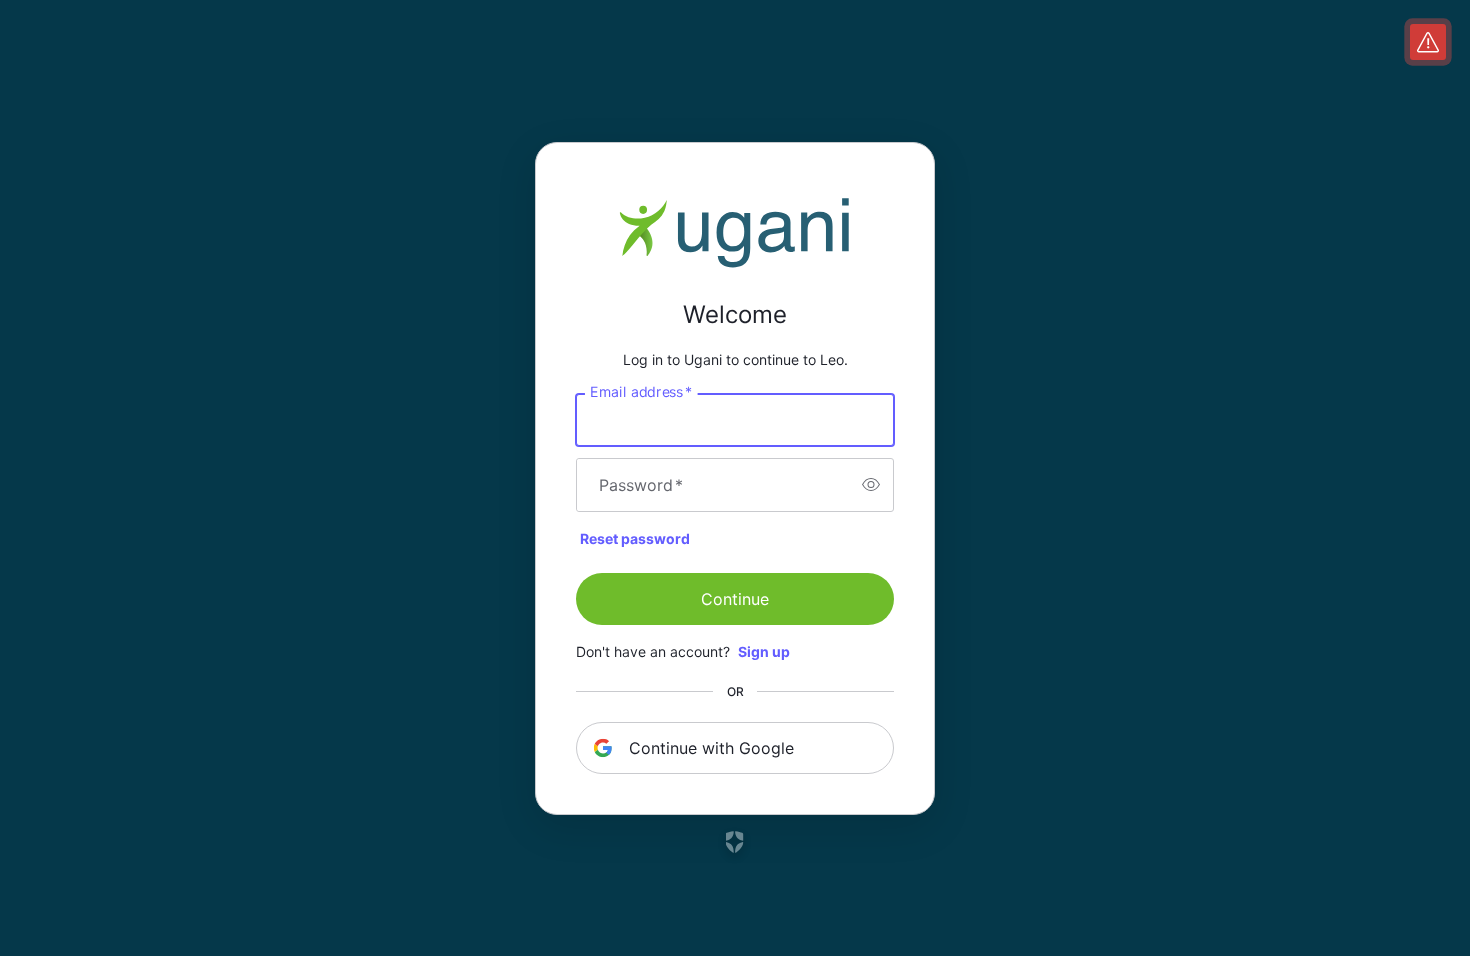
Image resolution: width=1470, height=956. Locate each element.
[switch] (871, 485)
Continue (735, 599)
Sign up (764, 651)
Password (641, 485)
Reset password (635, 538)
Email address (641, 391)
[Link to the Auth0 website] (735, 842)
